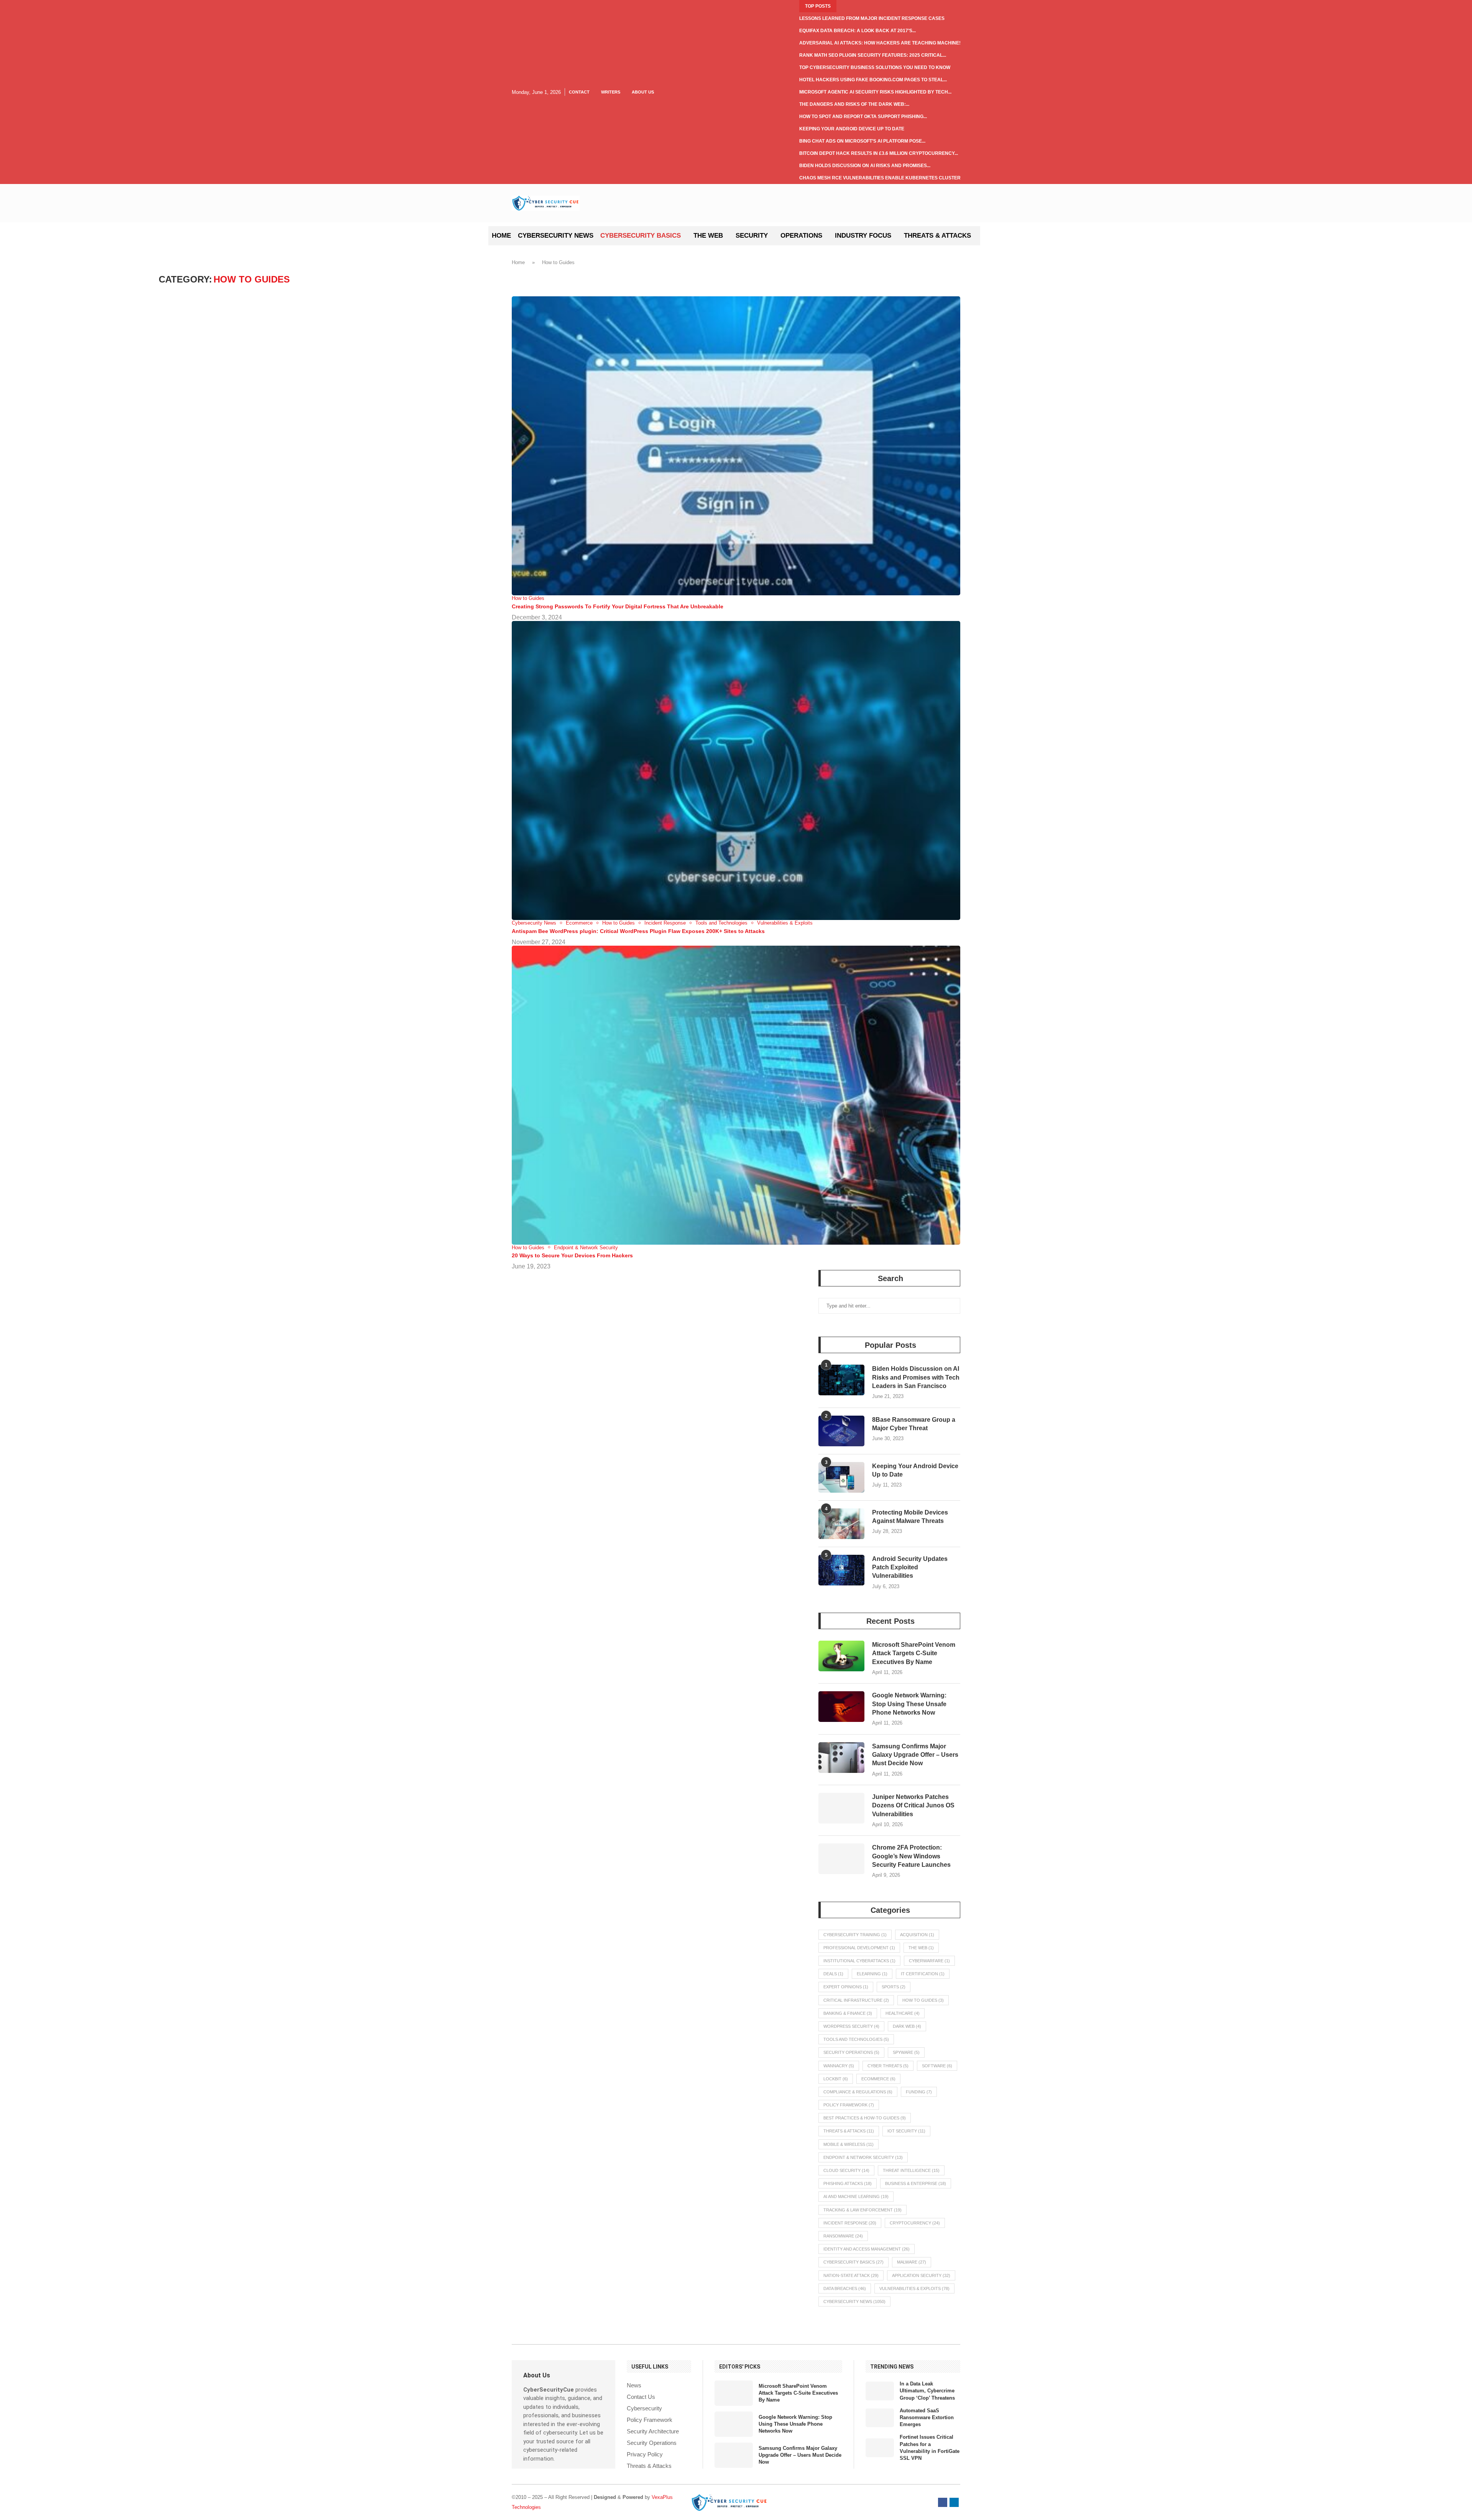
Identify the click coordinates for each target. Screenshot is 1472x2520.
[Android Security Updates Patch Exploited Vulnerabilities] (841, 1570)
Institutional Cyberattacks (859, 1961)
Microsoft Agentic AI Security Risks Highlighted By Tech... (875, 92)
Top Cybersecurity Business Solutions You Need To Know (875, 67)
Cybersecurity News (556, 236)
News (634, 2385)
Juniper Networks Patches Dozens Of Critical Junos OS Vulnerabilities (913, 1805)
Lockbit (836, 2079)
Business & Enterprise (916, 2183)
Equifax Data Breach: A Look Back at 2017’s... (858, 31)
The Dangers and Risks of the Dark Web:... (854, 104)
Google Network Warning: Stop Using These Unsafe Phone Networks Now (909, 1704)
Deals (833, 1974)
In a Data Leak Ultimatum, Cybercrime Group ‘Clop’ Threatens (927, 2391)
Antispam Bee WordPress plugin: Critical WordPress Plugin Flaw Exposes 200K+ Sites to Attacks (638, 931)
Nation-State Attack (851, 2275)
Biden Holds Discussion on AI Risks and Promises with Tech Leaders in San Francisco (916, 1377)
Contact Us (641, 2397)
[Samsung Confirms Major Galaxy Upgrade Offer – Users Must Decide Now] (841, 1758)
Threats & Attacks (937, 236)
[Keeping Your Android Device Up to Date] (841, 1477)
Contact (579, 92)
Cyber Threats (888, 2066)
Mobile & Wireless (849, 2144)
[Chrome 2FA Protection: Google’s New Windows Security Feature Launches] (841, 1859)
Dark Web (907, 2026)
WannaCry (839, 2066)
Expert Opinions (846, 1987)
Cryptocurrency (915, 2223)
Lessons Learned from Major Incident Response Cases (872, 18)
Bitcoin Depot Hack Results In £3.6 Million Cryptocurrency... (879, 153)
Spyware (906, 2052)
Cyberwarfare (929, 1961)
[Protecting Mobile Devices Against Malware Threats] (841, 1524)
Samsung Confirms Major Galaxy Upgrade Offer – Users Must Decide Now (915, 1755)
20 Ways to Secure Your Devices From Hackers (572, 1255)
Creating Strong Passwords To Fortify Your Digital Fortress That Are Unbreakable (618, 606)
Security (752, 236)
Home (501, 236)
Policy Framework (849, 2105)
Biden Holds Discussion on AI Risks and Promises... (865, 166)
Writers (611, 92)
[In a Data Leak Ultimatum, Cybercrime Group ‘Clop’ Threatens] (880, 2391)
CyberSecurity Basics (641, 236)
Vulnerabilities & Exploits (914, 2288)
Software (937, 2066)
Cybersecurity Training (855, 1935)
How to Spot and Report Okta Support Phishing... (863, 117)
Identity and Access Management (867, 2249)
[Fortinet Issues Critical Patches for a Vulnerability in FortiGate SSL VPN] (880, 2448)
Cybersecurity (644, 2408)
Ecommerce (878, 2079)
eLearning (872, 1974)
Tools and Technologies (856, 2039)
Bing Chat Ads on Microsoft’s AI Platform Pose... (862, 141)
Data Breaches (845, 2288)
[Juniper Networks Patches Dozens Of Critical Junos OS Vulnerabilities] (841, 1808)
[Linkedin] (954, 2502)
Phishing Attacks (848, 2183)
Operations (801, 236)
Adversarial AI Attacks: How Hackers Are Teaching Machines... (882, 43)
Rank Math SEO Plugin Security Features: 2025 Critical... (873, 55)
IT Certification (923, 1974)
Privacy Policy (645, 2454)
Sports (894, 1987)
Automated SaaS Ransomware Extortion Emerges (927, 2417)
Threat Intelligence (911, 2170)
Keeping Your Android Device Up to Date (852, 129)
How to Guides (923, 2000)
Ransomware (843, 2236)
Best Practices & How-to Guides (865, 2118)
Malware (912, 2262)
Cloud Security (846, 2170)
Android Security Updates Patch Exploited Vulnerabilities (910, 1567)
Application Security (921, 2275)
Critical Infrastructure (856, 2000)
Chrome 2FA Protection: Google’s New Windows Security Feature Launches (911, 1856)
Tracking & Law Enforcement (863, 2210)
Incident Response (850, 2223)
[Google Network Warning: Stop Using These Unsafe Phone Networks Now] (841, 1707)
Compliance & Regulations (858, 2092)
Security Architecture (653, 2431)
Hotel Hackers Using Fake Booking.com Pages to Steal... (873, 80)
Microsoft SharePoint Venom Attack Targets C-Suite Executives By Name (914, 1653)
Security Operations (851, 2052)
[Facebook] (943, 2502)
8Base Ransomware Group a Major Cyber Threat (914, 1424)
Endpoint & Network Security (863, 2157)
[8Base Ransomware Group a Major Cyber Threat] (841, 1431)
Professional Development (859, 1948)
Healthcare (903, 2013)
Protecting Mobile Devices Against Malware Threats (910, 1517)
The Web (708, 236)
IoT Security (906, 2131)
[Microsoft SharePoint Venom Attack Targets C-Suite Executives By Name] (841, 1656)
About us (643, 92)
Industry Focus (863, 236)
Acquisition (917, 1935)
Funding (919, 2092)
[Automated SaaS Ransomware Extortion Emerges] (880, 2418)
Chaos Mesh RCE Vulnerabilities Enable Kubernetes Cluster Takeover (893, 178)
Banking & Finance (848, 2013)
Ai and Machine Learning (856, 2196)
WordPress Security (851, 2026)
